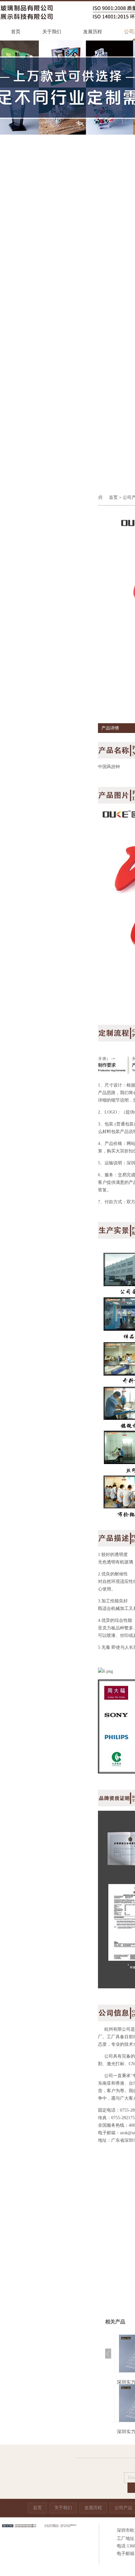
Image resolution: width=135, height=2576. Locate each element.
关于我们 (52, 32)
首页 (16, 32)
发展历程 (93, 32)
